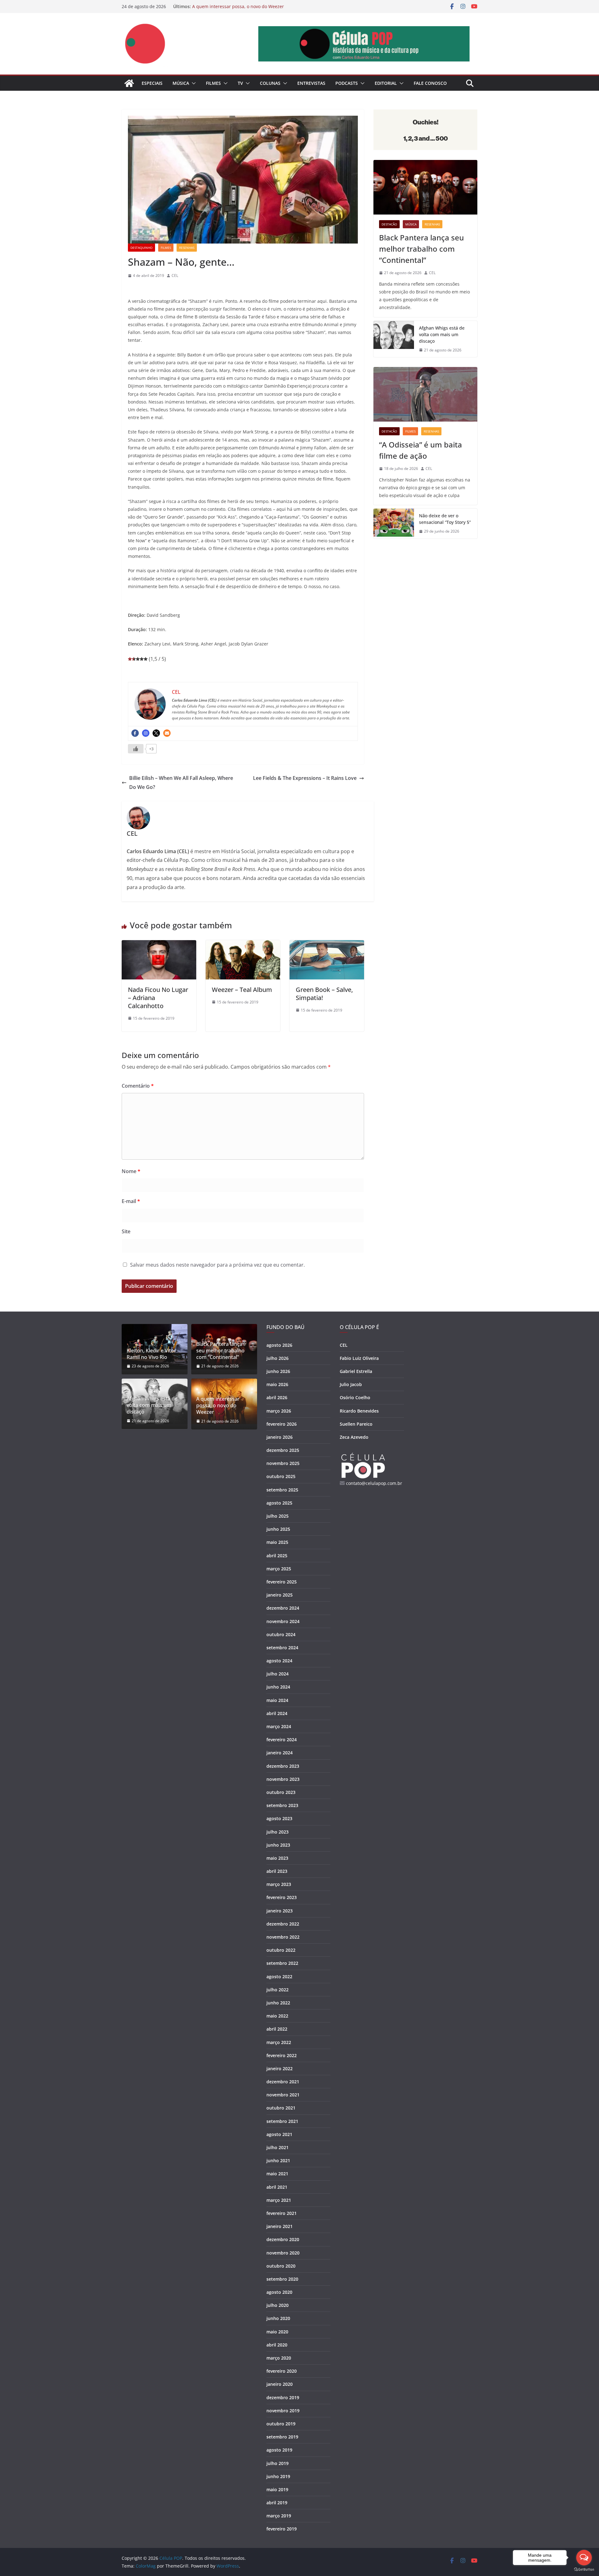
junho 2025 (278, 1529)
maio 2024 (277, 1700)
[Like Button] (136, 749)
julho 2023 (278, 1832)
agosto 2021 (279, 2134)
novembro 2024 (283, 1621)
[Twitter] (156, 733)
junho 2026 (278, 1371)
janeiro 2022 (280, 2069)
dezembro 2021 (283, 2082)
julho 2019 (278, 2463)
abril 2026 (277, 1397)
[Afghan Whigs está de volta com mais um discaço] (394, 339)
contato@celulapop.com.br (374, 1483)
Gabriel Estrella (356, 1371)
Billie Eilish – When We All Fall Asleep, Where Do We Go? (181, 783)
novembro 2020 (283, 2253)
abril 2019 (277, 2503)
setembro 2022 (282, 1963)
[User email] (167, 733)
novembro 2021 (283, 2095)
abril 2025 (277, 1556)
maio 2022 (277, 2016)
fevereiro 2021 (282, 2213)
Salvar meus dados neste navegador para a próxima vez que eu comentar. (217, 1265)
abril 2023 (277, 1871)
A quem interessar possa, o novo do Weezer (238, 6)
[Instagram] (146, 733)
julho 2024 (278, 1674)
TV (240, 83)
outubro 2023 (281, 1792)
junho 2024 (278, 1687)
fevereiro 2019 (282, 2529)
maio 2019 (277, 2489)
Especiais (152, 83)
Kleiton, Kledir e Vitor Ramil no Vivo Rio (151, 1354)
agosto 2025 (279, 1503)
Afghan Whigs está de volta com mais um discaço (442, 334)
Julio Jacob (351, 1384)
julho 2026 (278, 1358)
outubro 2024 (281, 1634)
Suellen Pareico (356, 1424)
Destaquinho (141, 248)
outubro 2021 (281, 2108)
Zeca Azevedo (354, 1437)
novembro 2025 (283, 1463)
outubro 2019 (281, 2424)
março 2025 (279, 1569)
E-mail (131, 1201)
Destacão (389, 224)
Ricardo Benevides (359, 1411)
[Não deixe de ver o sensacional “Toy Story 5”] (394, 524)
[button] (192, 83)
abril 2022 (277, 2029)
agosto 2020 (279, 2292)
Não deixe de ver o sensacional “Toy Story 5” (445, 519)
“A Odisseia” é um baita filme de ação (421, 450)
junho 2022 (278, 2003)
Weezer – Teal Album (242, 990)
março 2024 (279, 1726)
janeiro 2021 (280, 2226)
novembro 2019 (283, 2411)
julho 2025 (278, 1516)
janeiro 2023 (280, 1911)
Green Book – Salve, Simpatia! (324, 994)
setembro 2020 (282, 2279)
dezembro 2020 (283, 2239)
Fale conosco (430, 83)
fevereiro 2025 (282, 1582)
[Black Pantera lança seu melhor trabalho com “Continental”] (425, 187)
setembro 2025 (282, 1490)
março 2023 (279, 1884)
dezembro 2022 (283, 1924)
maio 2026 (277, 1384)
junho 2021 (278, 2160)
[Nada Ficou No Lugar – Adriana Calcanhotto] (159, 945)
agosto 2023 (279, 1818)
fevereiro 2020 (282, 2371)
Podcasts (347, 83)
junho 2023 (278, 1845)
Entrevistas (311, 83)
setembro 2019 (282, 2437)
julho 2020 (278, 2305)
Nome (131, 1171)
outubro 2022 (281, 1950)
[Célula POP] (129, 83)
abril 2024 (277, 1713)
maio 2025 (277, 1542)
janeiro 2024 (280, 1753)
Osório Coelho (355, 1397)
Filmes (213, 83)
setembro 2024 (282, 1648)
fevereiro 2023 (282, 1897)
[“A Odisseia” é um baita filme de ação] (425, 394)
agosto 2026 (279, 1345)
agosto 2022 (279, 1977)
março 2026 (279, 1411)
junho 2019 (278, 2476)
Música (181, 83)
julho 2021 (278, 2147)
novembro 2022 (283, 1937)
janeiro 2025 (280, 1595)
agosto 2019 (279, 2450)
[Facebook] (135, 733)
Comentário (138, 1086)
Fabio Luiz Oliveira (359, 1358)
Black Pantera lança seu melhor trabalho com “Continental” (421, 249)
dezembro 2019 (283, 2397)
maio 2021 (277, 2174)
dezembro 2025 (283, 1450)
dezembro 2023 (283, 1766)
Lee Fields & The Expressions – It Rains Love (305, 778)
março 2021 (279, 2200)
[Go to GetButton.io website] (584, 2570)
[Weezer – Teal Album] (243, 945)
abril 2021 (277, 2187)
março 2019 (279, 2516)
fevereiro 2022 (282, 2055)
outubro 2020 (281, 2266)
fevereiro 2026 (282, 1424)
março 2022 (279, 2042)
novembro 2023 (283, 1779)
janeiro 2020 (280, 2384)
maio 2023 (277, 1858)
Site (126, 1231)
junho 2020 (278, 2318)
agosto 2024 (279, 1661)
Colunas (270, 83)
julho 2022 (278, 1990)
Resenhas (187, 248)
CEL (175, 275)
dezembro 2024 (283, 1608)
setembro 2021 (282, 2121)
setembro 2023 (282, 1805)
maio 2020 (277, 2332)
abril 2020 (277, 2345)
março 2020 (279, 2358)
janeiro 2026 (280, 1437)
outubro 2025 (281, 1476)
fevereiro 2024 (282, 1740)
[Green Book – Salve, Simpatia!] (327, 945)
